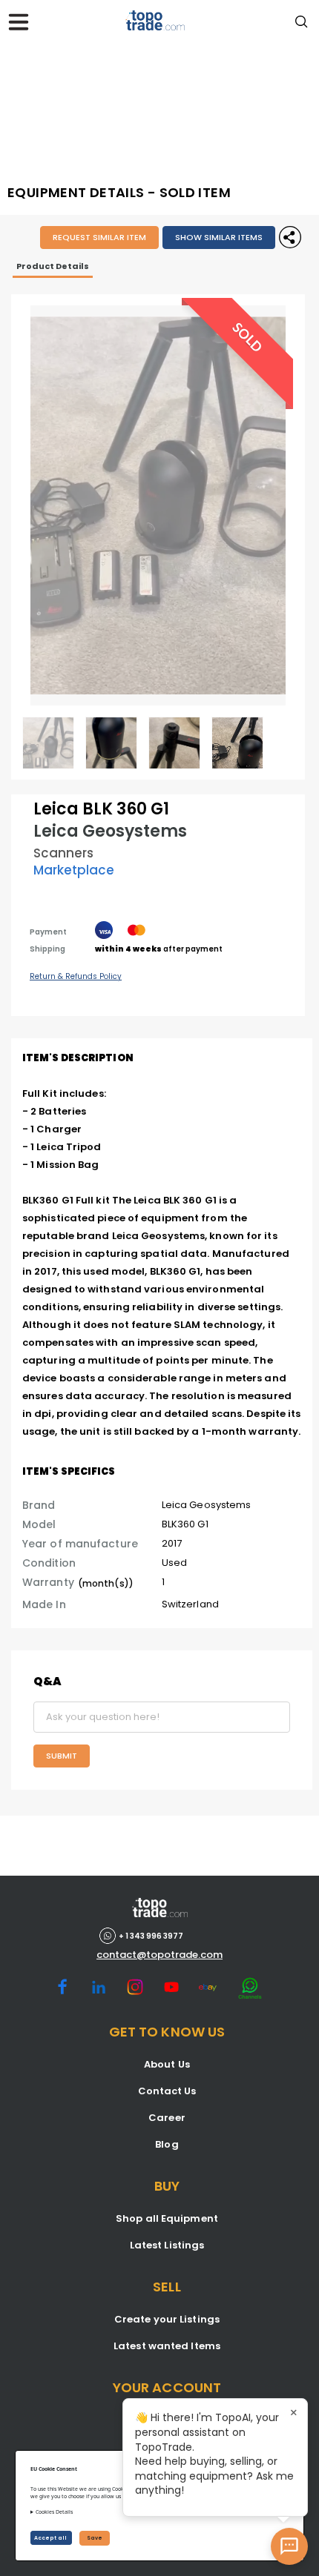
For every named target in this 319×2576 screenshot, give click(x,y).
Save (95, 2538)
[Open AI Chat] (289, 2546)
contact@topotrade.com (159, 1955)
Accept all (51, 2538)
